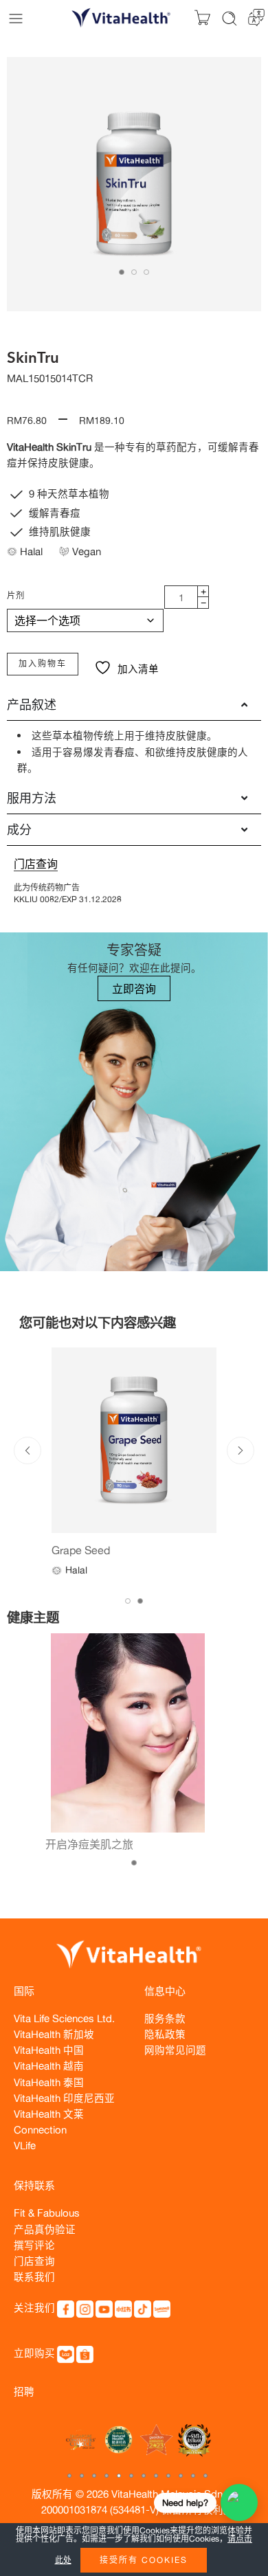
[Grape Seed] (134, 1440)
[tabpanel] (134, 188)
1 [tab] (122, 272)
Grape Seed (81, 1550)
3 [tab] (146, 272)
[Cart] (202, 18)
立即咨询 (134, 989)
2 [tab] (134, 272)
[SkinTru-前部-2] (134, 184)
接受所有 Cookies (144, 2560)
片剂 (16, 595)
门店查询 (36, 864)
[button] (69, 2476)
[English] (256, 16)
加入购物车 (43, 663)
